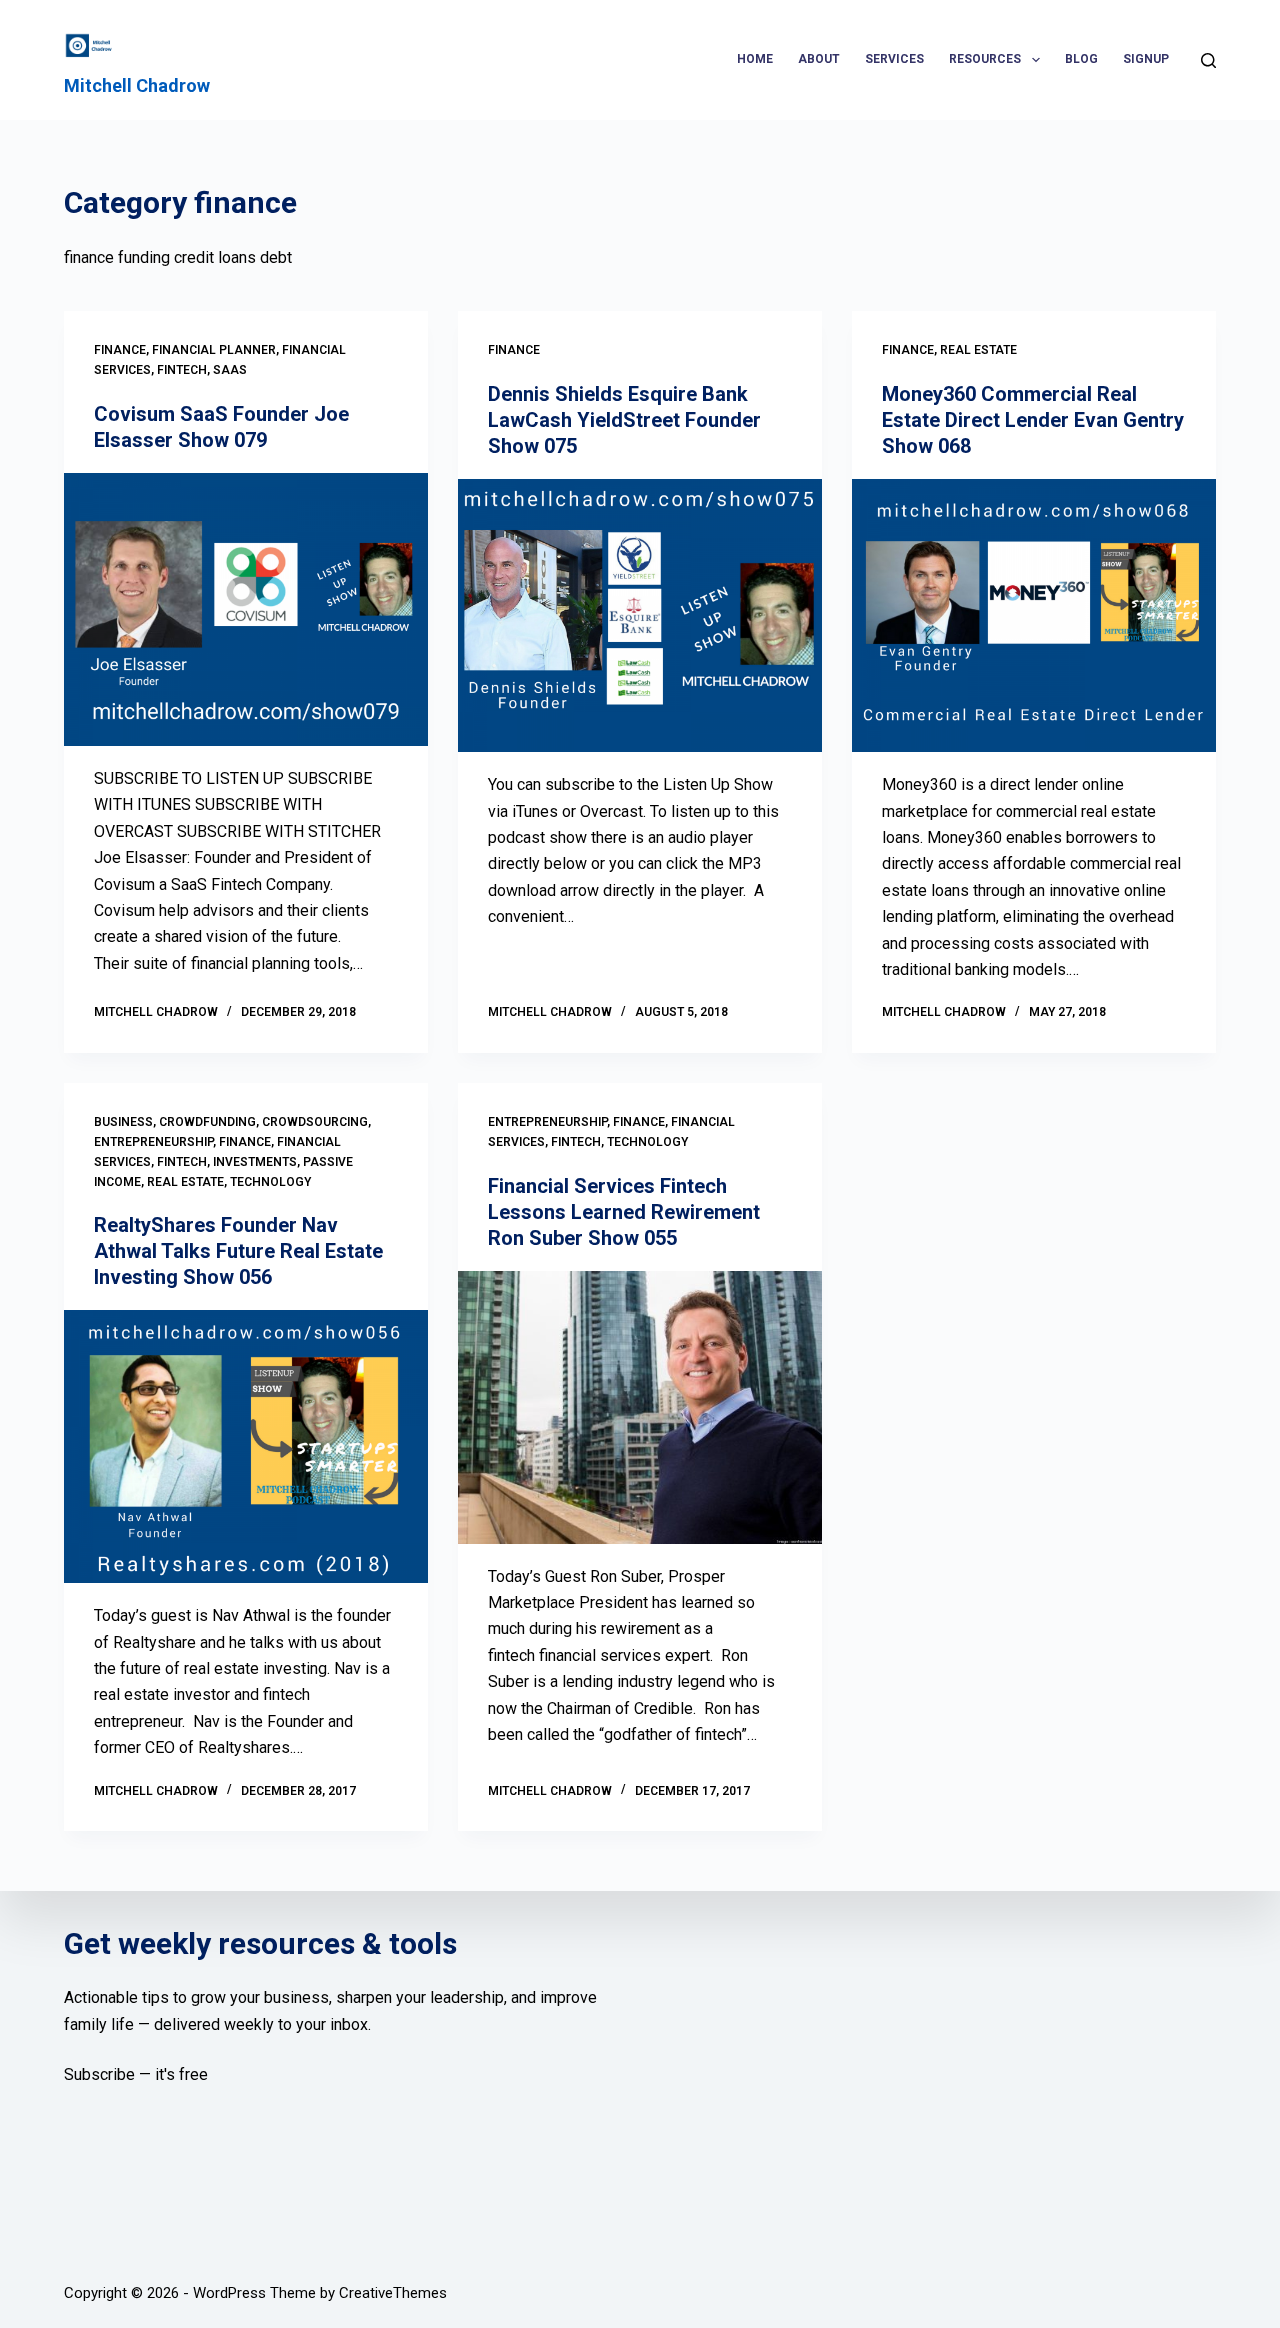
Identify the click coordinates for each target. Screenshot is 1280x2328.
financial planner (214, 350)
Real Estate (978, 350)
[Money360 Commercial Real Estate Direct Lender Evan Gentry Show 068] (1034, 615)
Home (755, 59)
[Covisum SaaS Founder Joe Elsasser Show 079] (246, 609)
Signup (1146, 59)
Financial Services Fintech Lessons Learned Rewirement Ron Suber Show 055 (624, 1212)
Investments (255, 1162)
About (819, 59)
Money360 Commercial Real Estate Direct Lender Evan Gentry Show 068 (1033, 420)
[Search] (1208, 60)
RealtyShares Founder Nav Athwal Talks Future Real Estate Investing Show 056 (238, 1251)
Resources (985, 59)
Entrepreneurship (153, 1142)
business (123, 1122)
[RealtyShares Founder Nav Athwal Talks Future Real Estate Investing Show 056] (246, 1446)
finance (120, 350)
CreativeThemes (393, 2293)
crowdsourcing (315, 1122)
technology (270, 1182)
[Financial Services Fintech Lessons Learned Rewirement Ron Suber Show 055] (640, 1407)
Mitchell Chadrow (137, 85)
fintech (182, 370)
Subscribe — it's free (136, 2074)
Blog (1081, 59)
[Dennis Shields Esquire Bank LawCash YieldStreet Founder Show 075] (640, 615)
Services (894, 59)
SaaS (230, 370)
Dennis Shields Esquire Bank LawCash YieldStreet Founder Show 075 (624, 420)
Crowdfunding (207, 1122)
